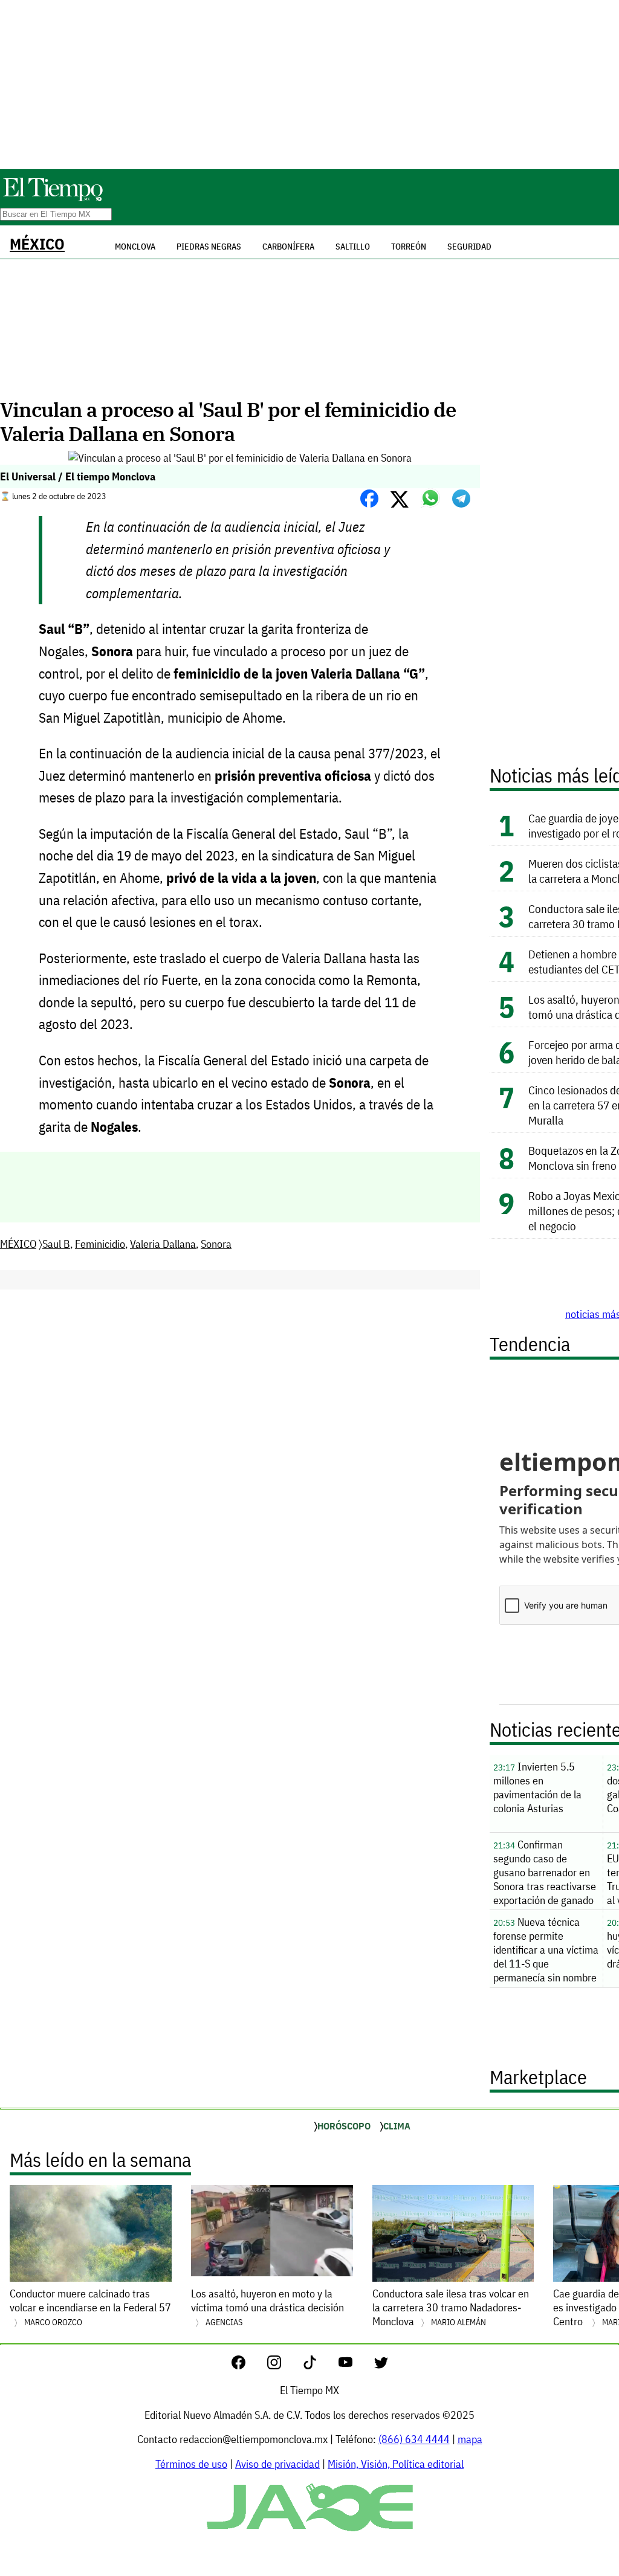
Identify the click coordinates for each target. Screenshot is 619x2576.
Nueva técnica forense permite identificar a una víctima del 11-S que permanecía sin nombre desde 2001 (546, 1951)
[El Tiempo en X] (381, 2365)
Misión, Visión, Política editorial (396, 2464)
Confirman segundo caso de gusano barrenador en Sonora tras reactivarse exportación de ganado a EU (545, 1874)
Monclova (135, 247)
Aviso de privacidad (277, 2464)
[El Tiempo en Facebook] (248, 2365)
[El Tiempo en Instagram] (284, 2365)
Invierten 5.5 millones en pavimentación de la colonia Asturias (537, 1787)
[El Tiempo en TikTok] (319, 2365)
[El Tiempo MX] (53, 199)
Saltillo (353, 247)
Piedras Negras (209, 247)
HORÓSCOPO (344, 2126)
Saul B (56, 1244)
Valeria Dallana (163, 1244)
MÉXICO (37, 244)
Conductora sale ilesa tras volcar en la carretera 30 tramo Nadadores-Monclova (451, 2307)
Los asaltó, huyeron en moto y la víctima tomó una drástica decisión (267, 2307)
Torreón (409, 247)
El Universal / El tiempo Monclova (78, 476)
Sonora (216, 1244)
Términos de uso (191, 2464)
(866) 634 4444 (414, 2439)
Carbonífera (288, 247)
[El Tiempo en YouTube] (355, 2365)
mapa (470, 2439)
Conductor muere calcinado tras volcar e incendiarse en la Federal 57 (90, 2307)
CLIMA (397, 2126)
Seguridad (469, 247)
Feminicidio (100, 1244)
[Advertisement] (309, 85)
